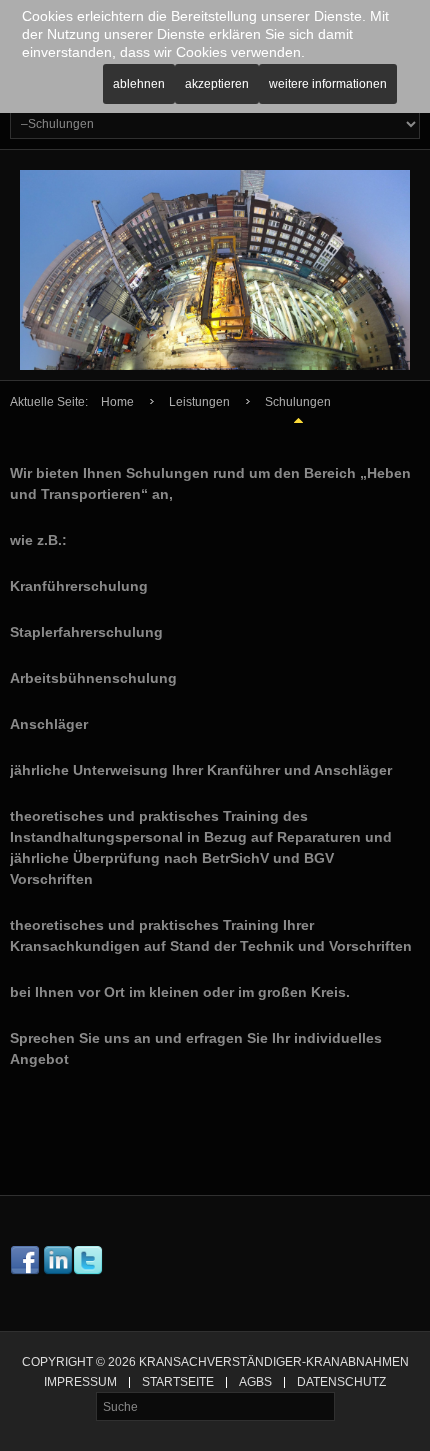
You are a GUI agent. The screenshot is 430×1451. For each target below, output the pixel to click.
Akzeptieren (217, 84)
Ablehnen (139, 84)
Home (117, 402)
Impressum (80, 1382)
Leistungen (199, 402)
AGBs (255, 1382)
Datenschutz (341, 1382)
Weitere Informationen (328, 84)
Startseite (178, 1382)
